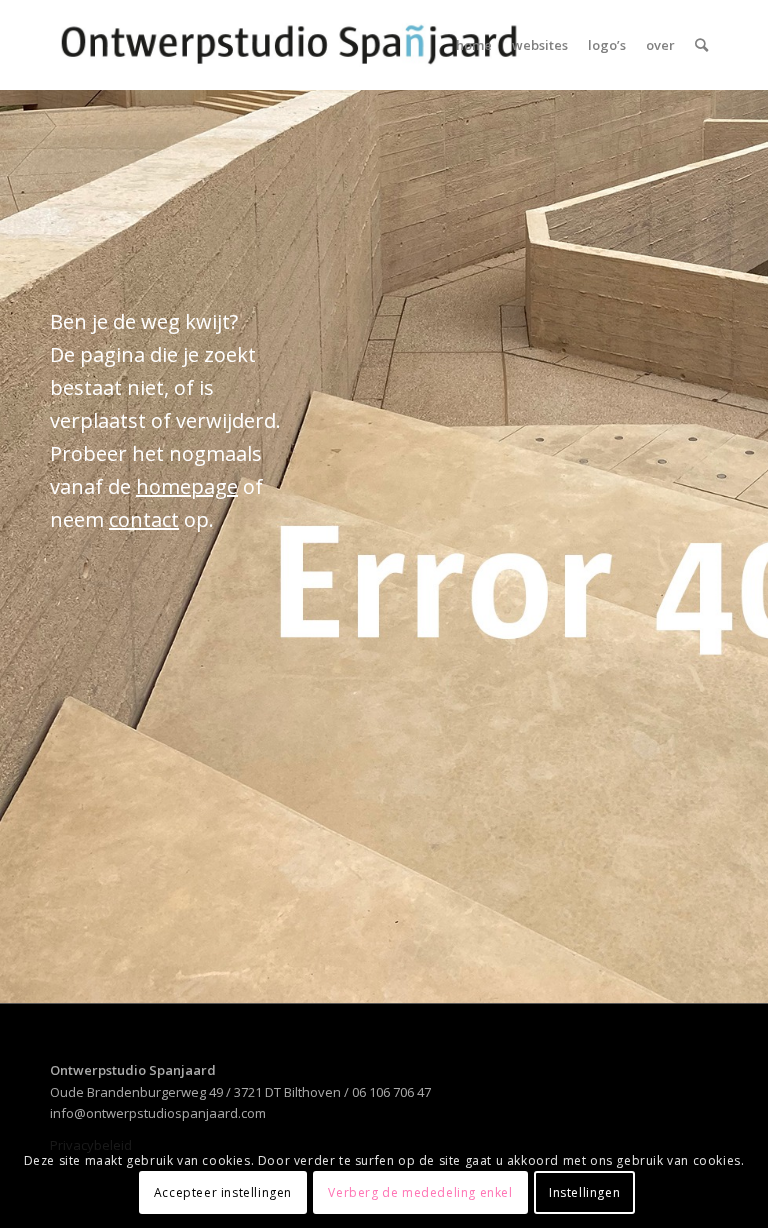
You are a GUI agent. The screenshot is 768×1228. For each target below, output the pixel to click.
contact (144, 519)
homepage (187, 486)
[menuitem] (474, 45)
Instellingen (584, 1192)
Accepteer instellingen (223, 1192)
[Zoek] (701, 45)
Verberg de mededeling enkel (420, 1192)
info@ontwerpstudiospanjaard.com (158, 1113)
